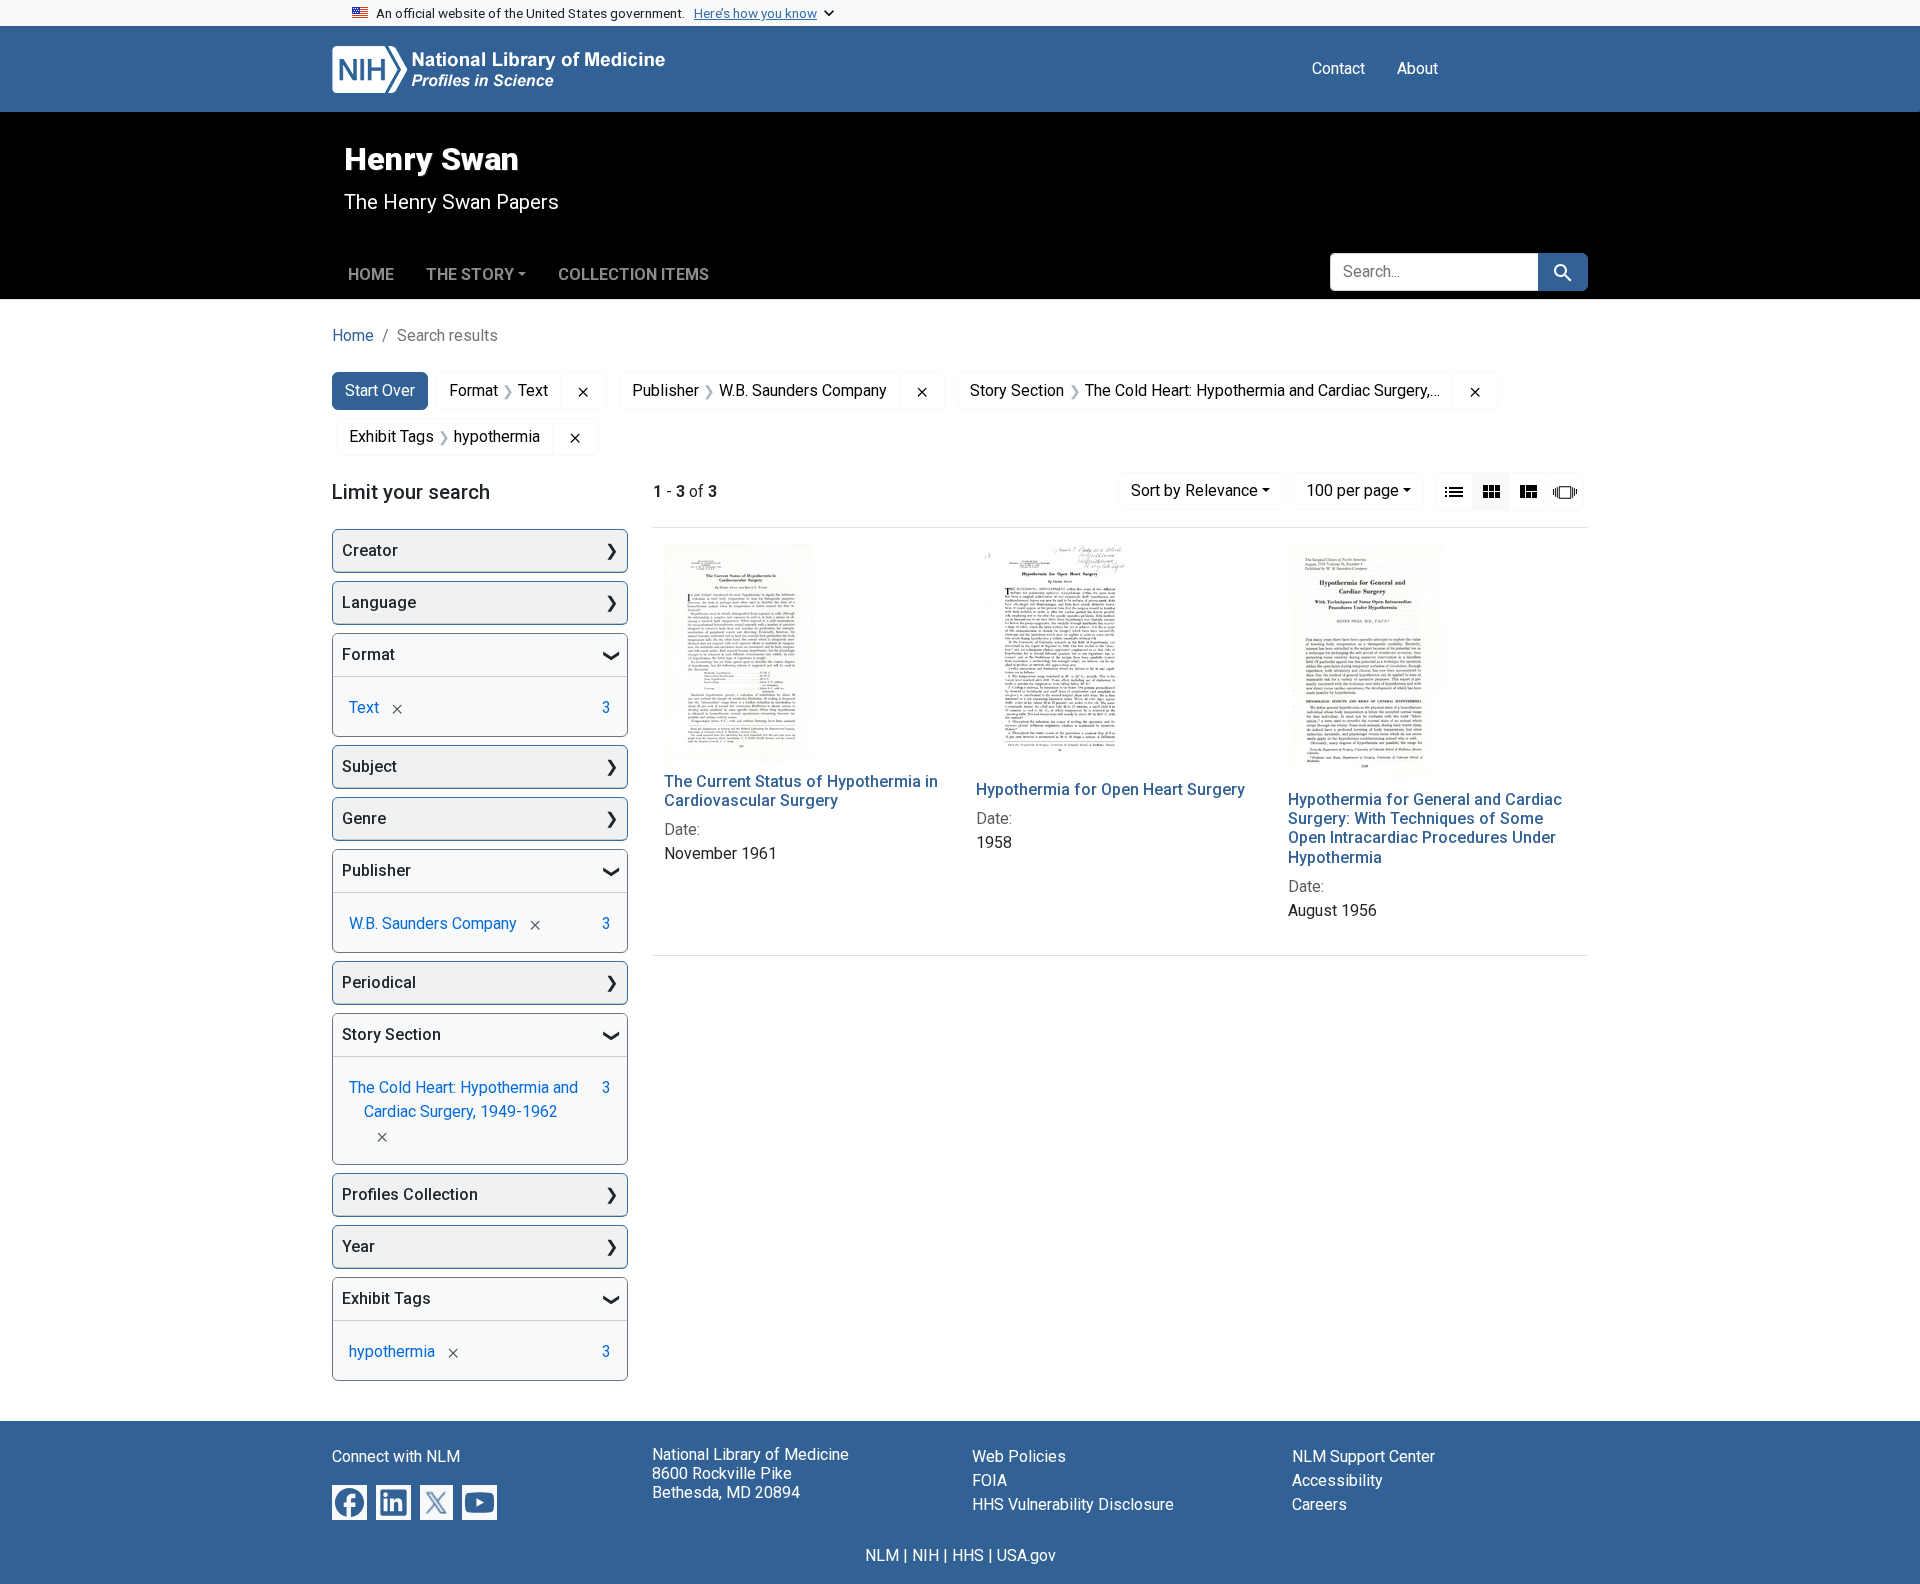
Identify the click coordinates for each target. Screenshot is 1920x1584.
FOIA (989, 1480)
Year (358, 1246)
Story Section (391, 1034)
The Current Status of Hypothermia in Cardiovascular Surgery (801, 791)
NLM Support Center (1363, 1456)
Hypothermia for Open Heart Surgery (1110, 789)
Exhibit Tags (386, 1298)
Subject (369, 766)
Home (371, 274)
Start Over (380, 390)
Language (379, 602)
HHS (968, 1555)
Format (368, 654)
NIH (925, 1555)
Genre (364, 818)
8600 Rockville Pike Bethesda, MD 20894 (726, 1483)
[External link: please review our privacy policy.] (349, 1501)
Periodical (379, 982)
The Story (470, 274)
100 (1352, 490)
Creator (370, 550)
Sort (1194, 490)
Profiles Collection (410, 1194)
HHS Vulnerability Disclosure (1073, 1504)
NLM (882, 1555)
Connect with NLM (396, 1456)
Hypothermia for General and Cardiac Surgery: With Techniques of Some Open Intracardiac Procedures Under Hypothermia (1425, 828)
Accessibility (1337, 1480)
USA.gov (1026, 1555)
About (1417, 68)
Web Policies (1019, 1456)
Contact (1338, 68)
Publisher (376, 870)
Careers (1319, 1504)
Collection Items (633, 274)
